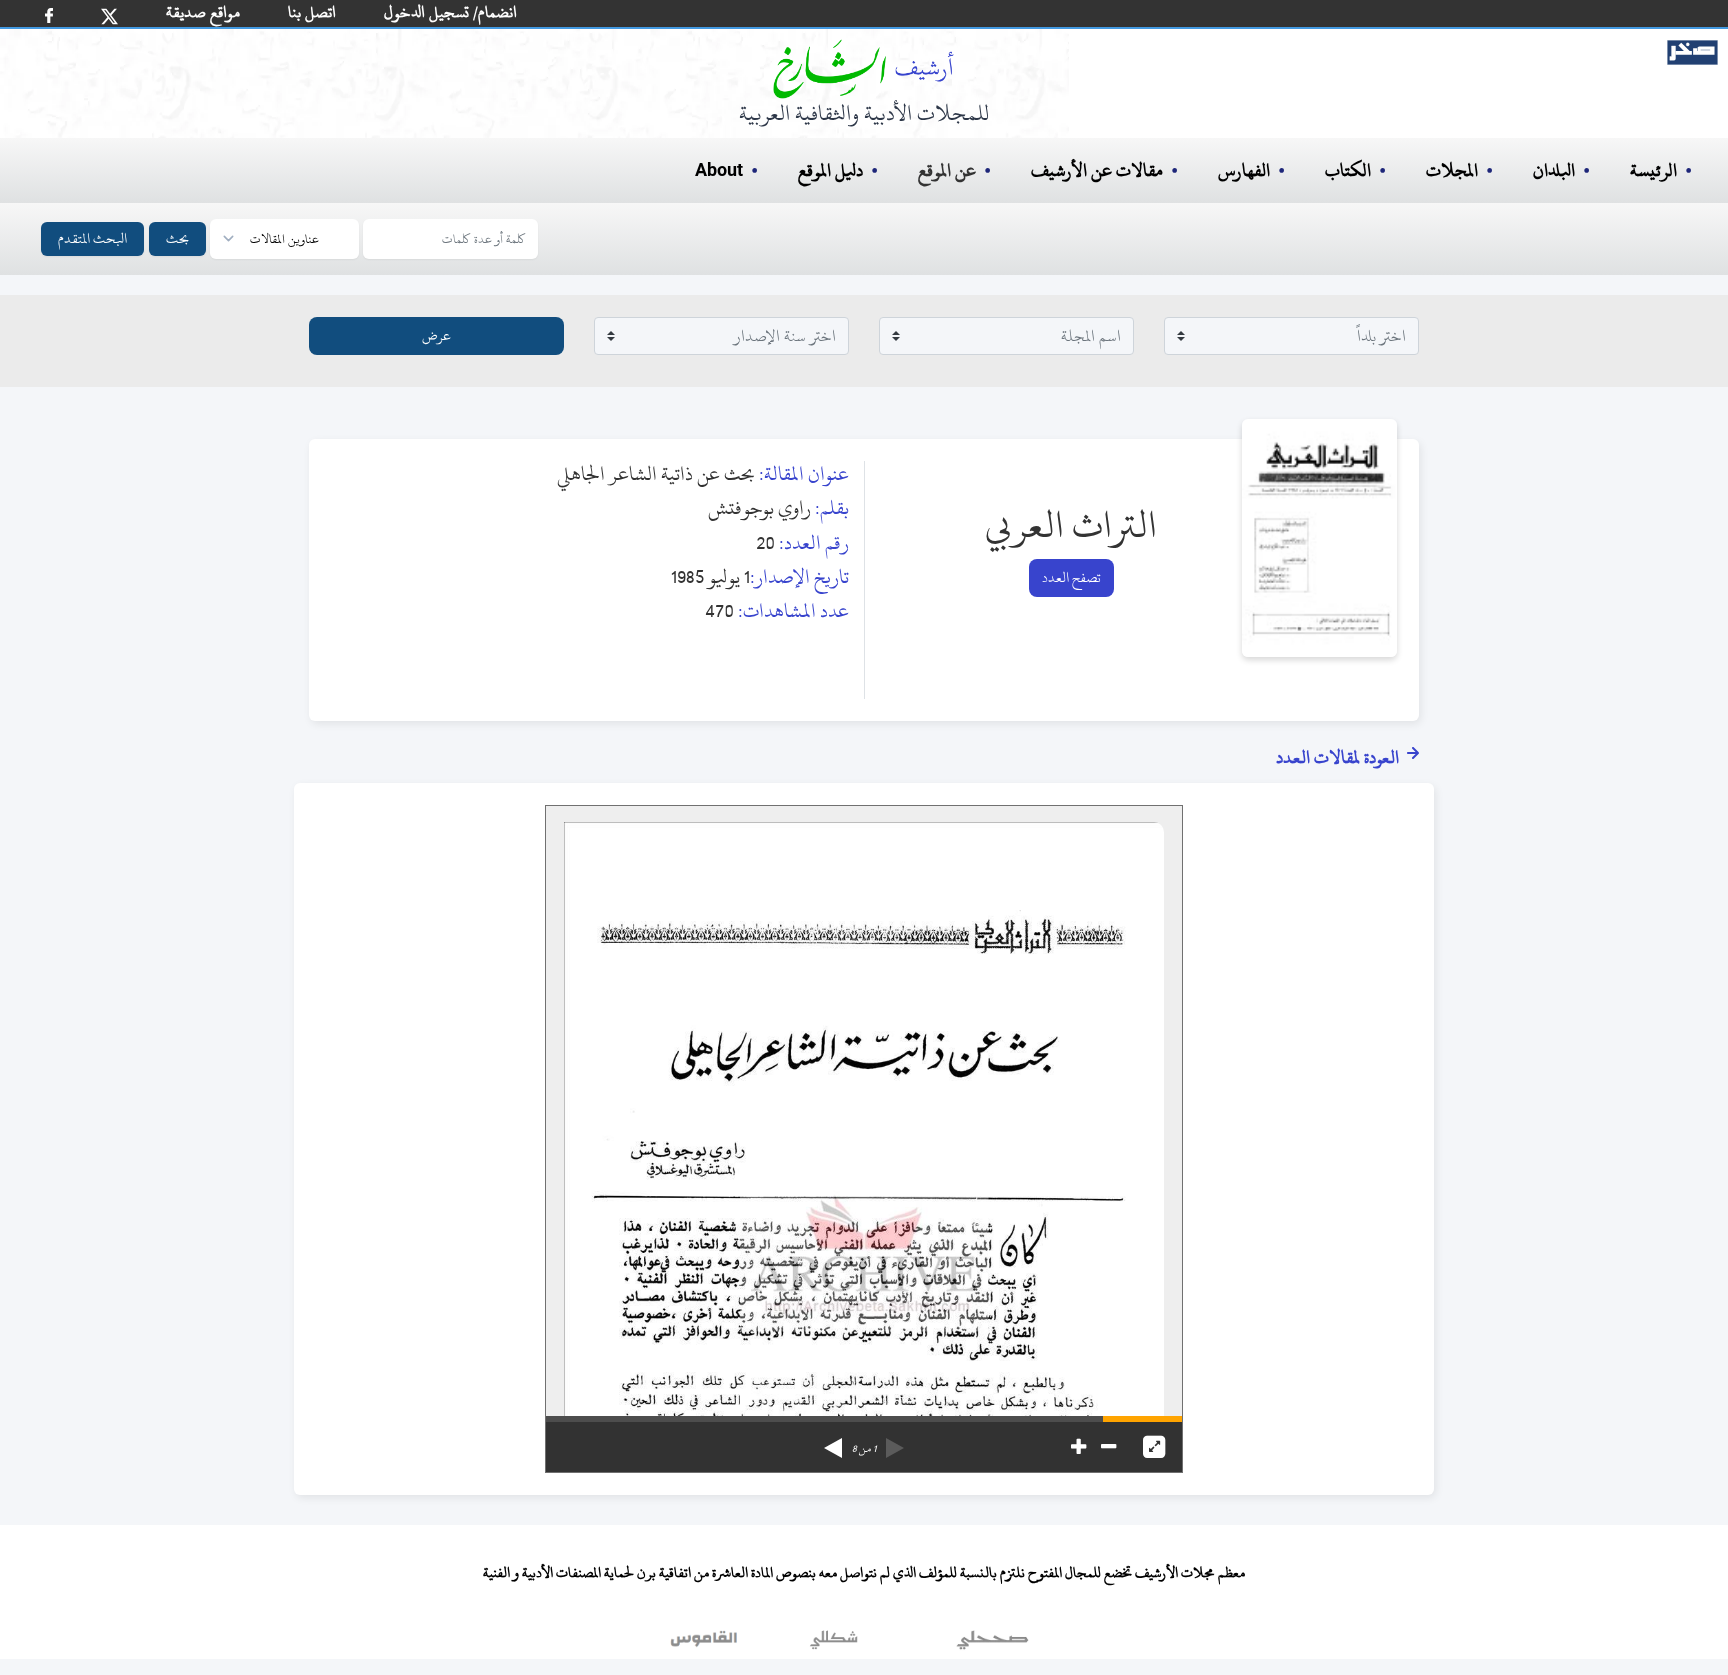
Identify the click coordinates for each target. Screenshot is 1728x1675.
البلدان (1554, 170)
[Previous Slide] (895, 1441)
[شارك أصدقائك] (49, 15)
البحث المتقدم (92, 238)
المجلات (1452, 170)
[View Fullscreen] (1154, 1447)
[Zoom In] (1078, 1447)
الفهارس (1244, 170)
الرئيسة (1653, 170)
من (864, 1449)
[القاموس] (706, 1644)
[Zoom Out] (1108, 1447)
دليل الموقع (830, 170)
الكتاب (1348, 170)
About (719, 171)
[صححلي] (992, 1644)
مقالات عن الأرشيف (1097, 170)
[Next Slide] (833, 1441)
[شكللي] (834, 1644)
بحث (177, 238)
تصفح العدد (1071, 577)
